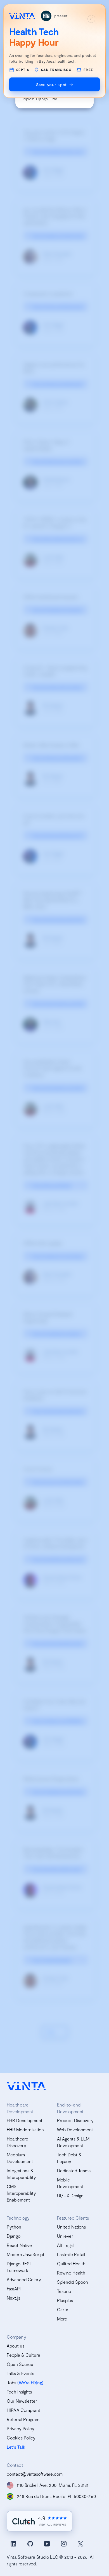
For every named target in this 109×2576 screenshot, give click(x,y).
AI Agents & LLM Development (73, 2142)
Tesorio (64, 2291)
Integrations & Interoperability (21, 2174)
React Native (19, 2245)
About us (16, 2346)
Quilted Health (71, 2264)
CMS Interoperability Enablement (21, 2193)
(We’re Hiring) (30, 2382)
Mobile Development (70, 2183)
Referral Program (23, 2419)
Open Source (20, 2364)
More (62, 2319)
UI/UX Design (70, 2196)
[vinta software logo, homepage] (26, 2086)
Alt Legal (65, 2245)
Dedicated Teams (74, 2170)
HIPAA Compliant (23, 2410)
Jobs (11, 2382)
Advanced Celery (24, 2279)
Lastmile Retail (71, 2254)
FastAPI (14, 2289)
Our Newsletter (22, 2401)
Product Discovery (75, 2120)
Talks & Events (20, 2373)
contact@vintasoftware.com (35, 2474)
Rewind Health (71, 2273)
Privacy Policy (21, 2428)
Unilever (65, 2236)
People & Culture (23, 2355)
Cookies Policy (21, 2438)
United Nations (71, 2227)
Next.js (13, 2298)
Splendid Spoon (73, 2282)
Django (14, 2236)
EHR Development (25, 2120)
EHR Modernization (25, 2129)
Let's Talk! (17, 2447)
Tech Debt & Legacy (69, 2158)
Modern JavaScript (26, 2254)
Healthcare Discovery (17, 2142)
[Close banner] (91, 19)
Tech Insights (19, 2392)
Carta (63, 2309)
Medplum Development (20, 2158)
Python (14, 2227)
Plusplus (65, 2300)
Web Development (75, 2129)
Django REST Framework (19, 2267)
